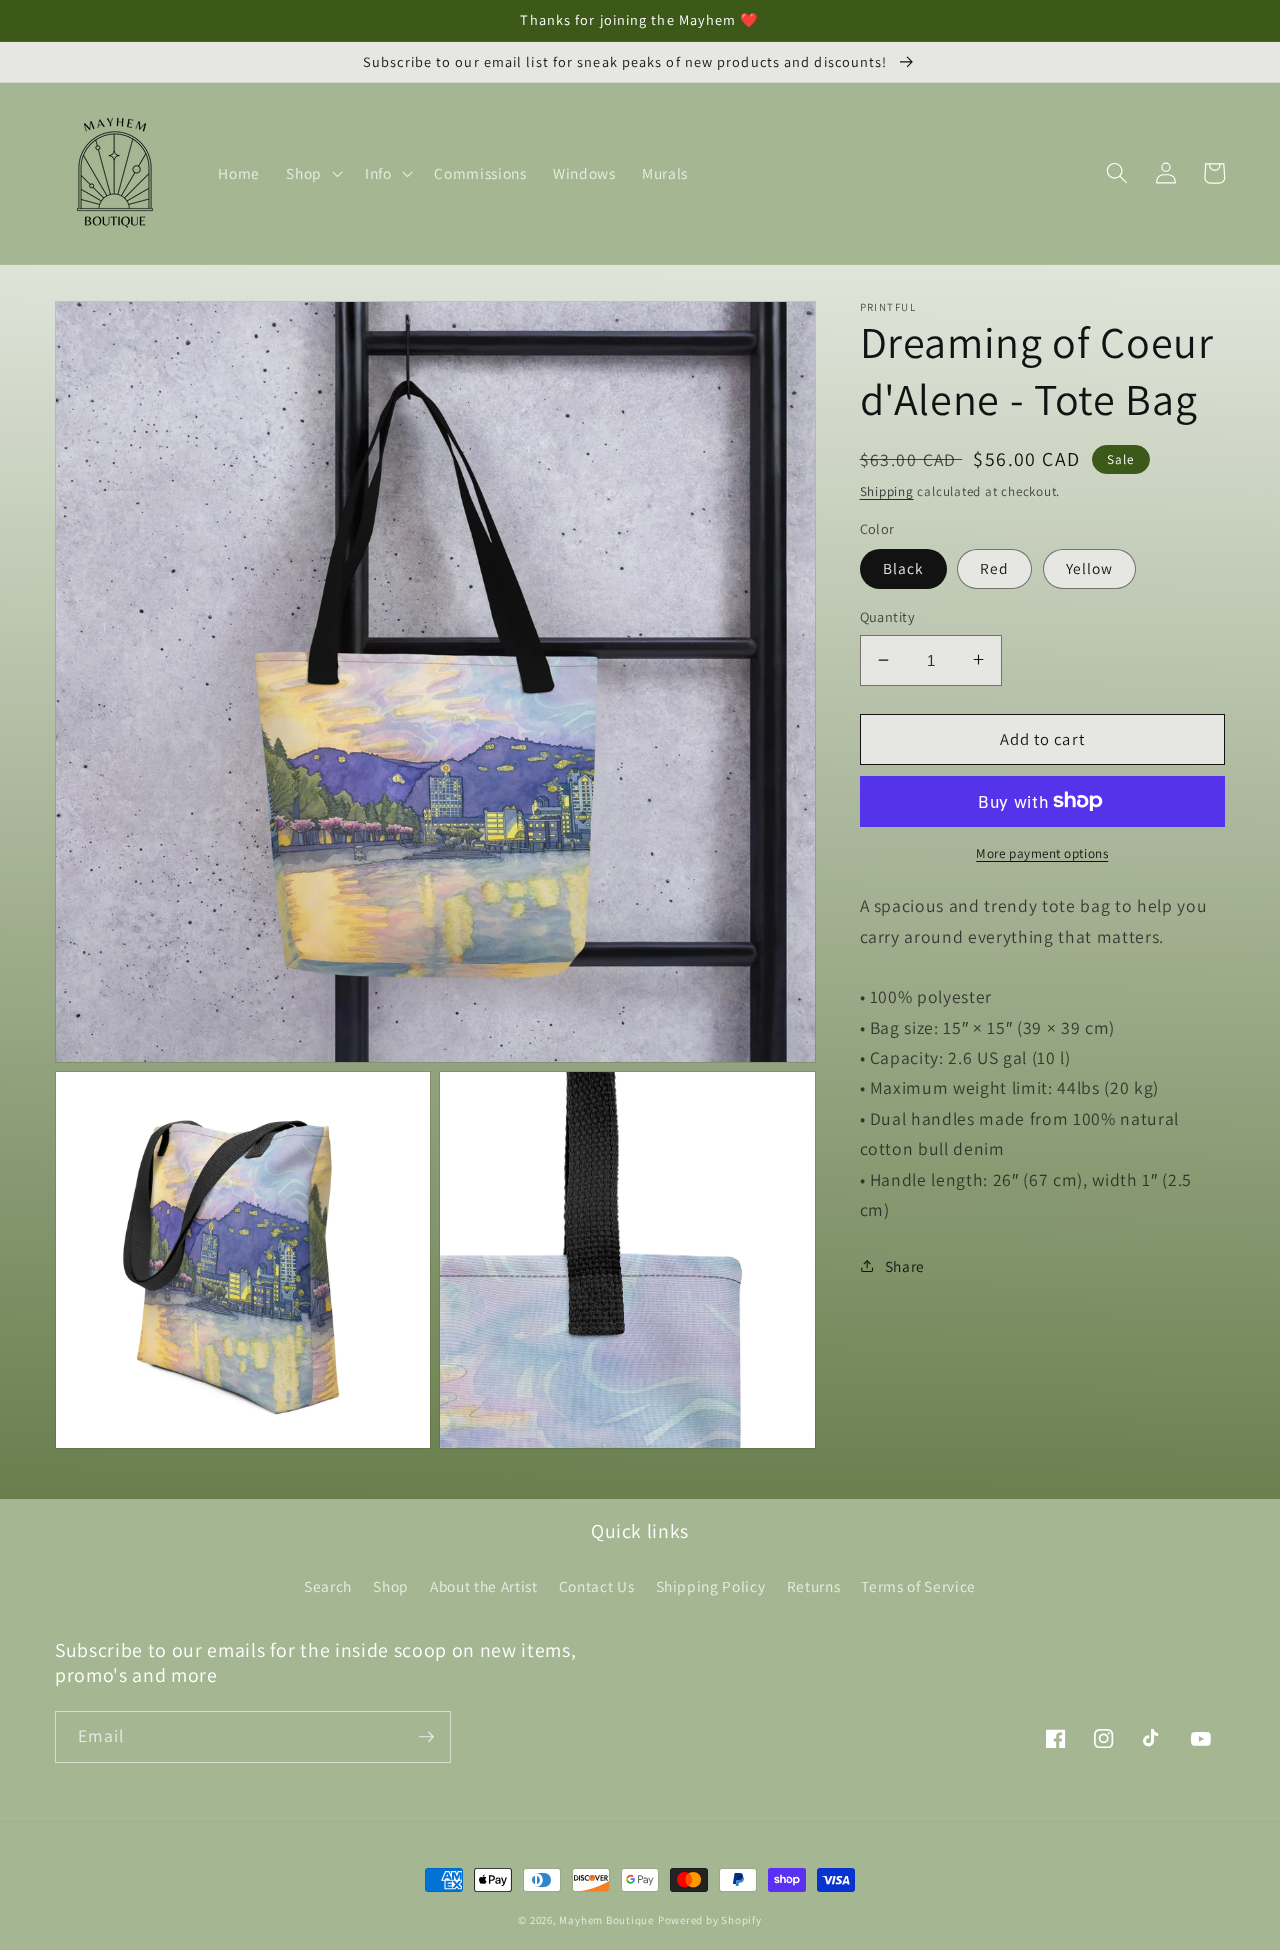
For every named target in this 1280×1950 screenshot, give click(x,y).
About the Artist (484, 1586)
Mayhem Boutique (606, 1920)
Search (328, 1586)
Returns (814, 1586)
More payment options (1042, 853)
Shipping (887, 490)
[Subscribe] (426, 1737)
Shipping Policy (711, 1586)
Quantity (888, 616)
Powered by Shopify (710, 1920)
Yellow (1090, 568)
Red (994, 568)
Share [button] (905, 1265)
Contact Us (597, 1586)
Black (904, 568)
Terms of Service (918, 1586)
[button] (312, 173)
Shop (391, 1586)
